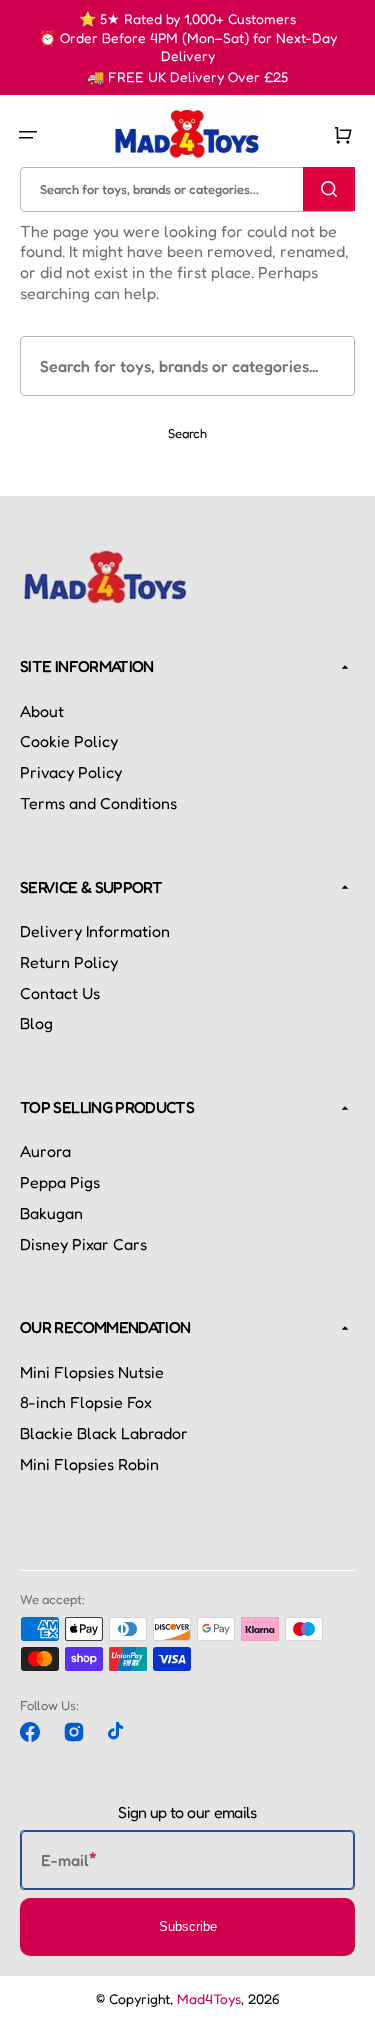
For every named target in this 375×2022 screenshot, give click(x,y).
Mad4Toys (209, 1998)
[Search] (329, 189)
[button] (28, 135)
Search (187, 433)
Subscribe (188, 1926)
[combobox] (187, 188)
